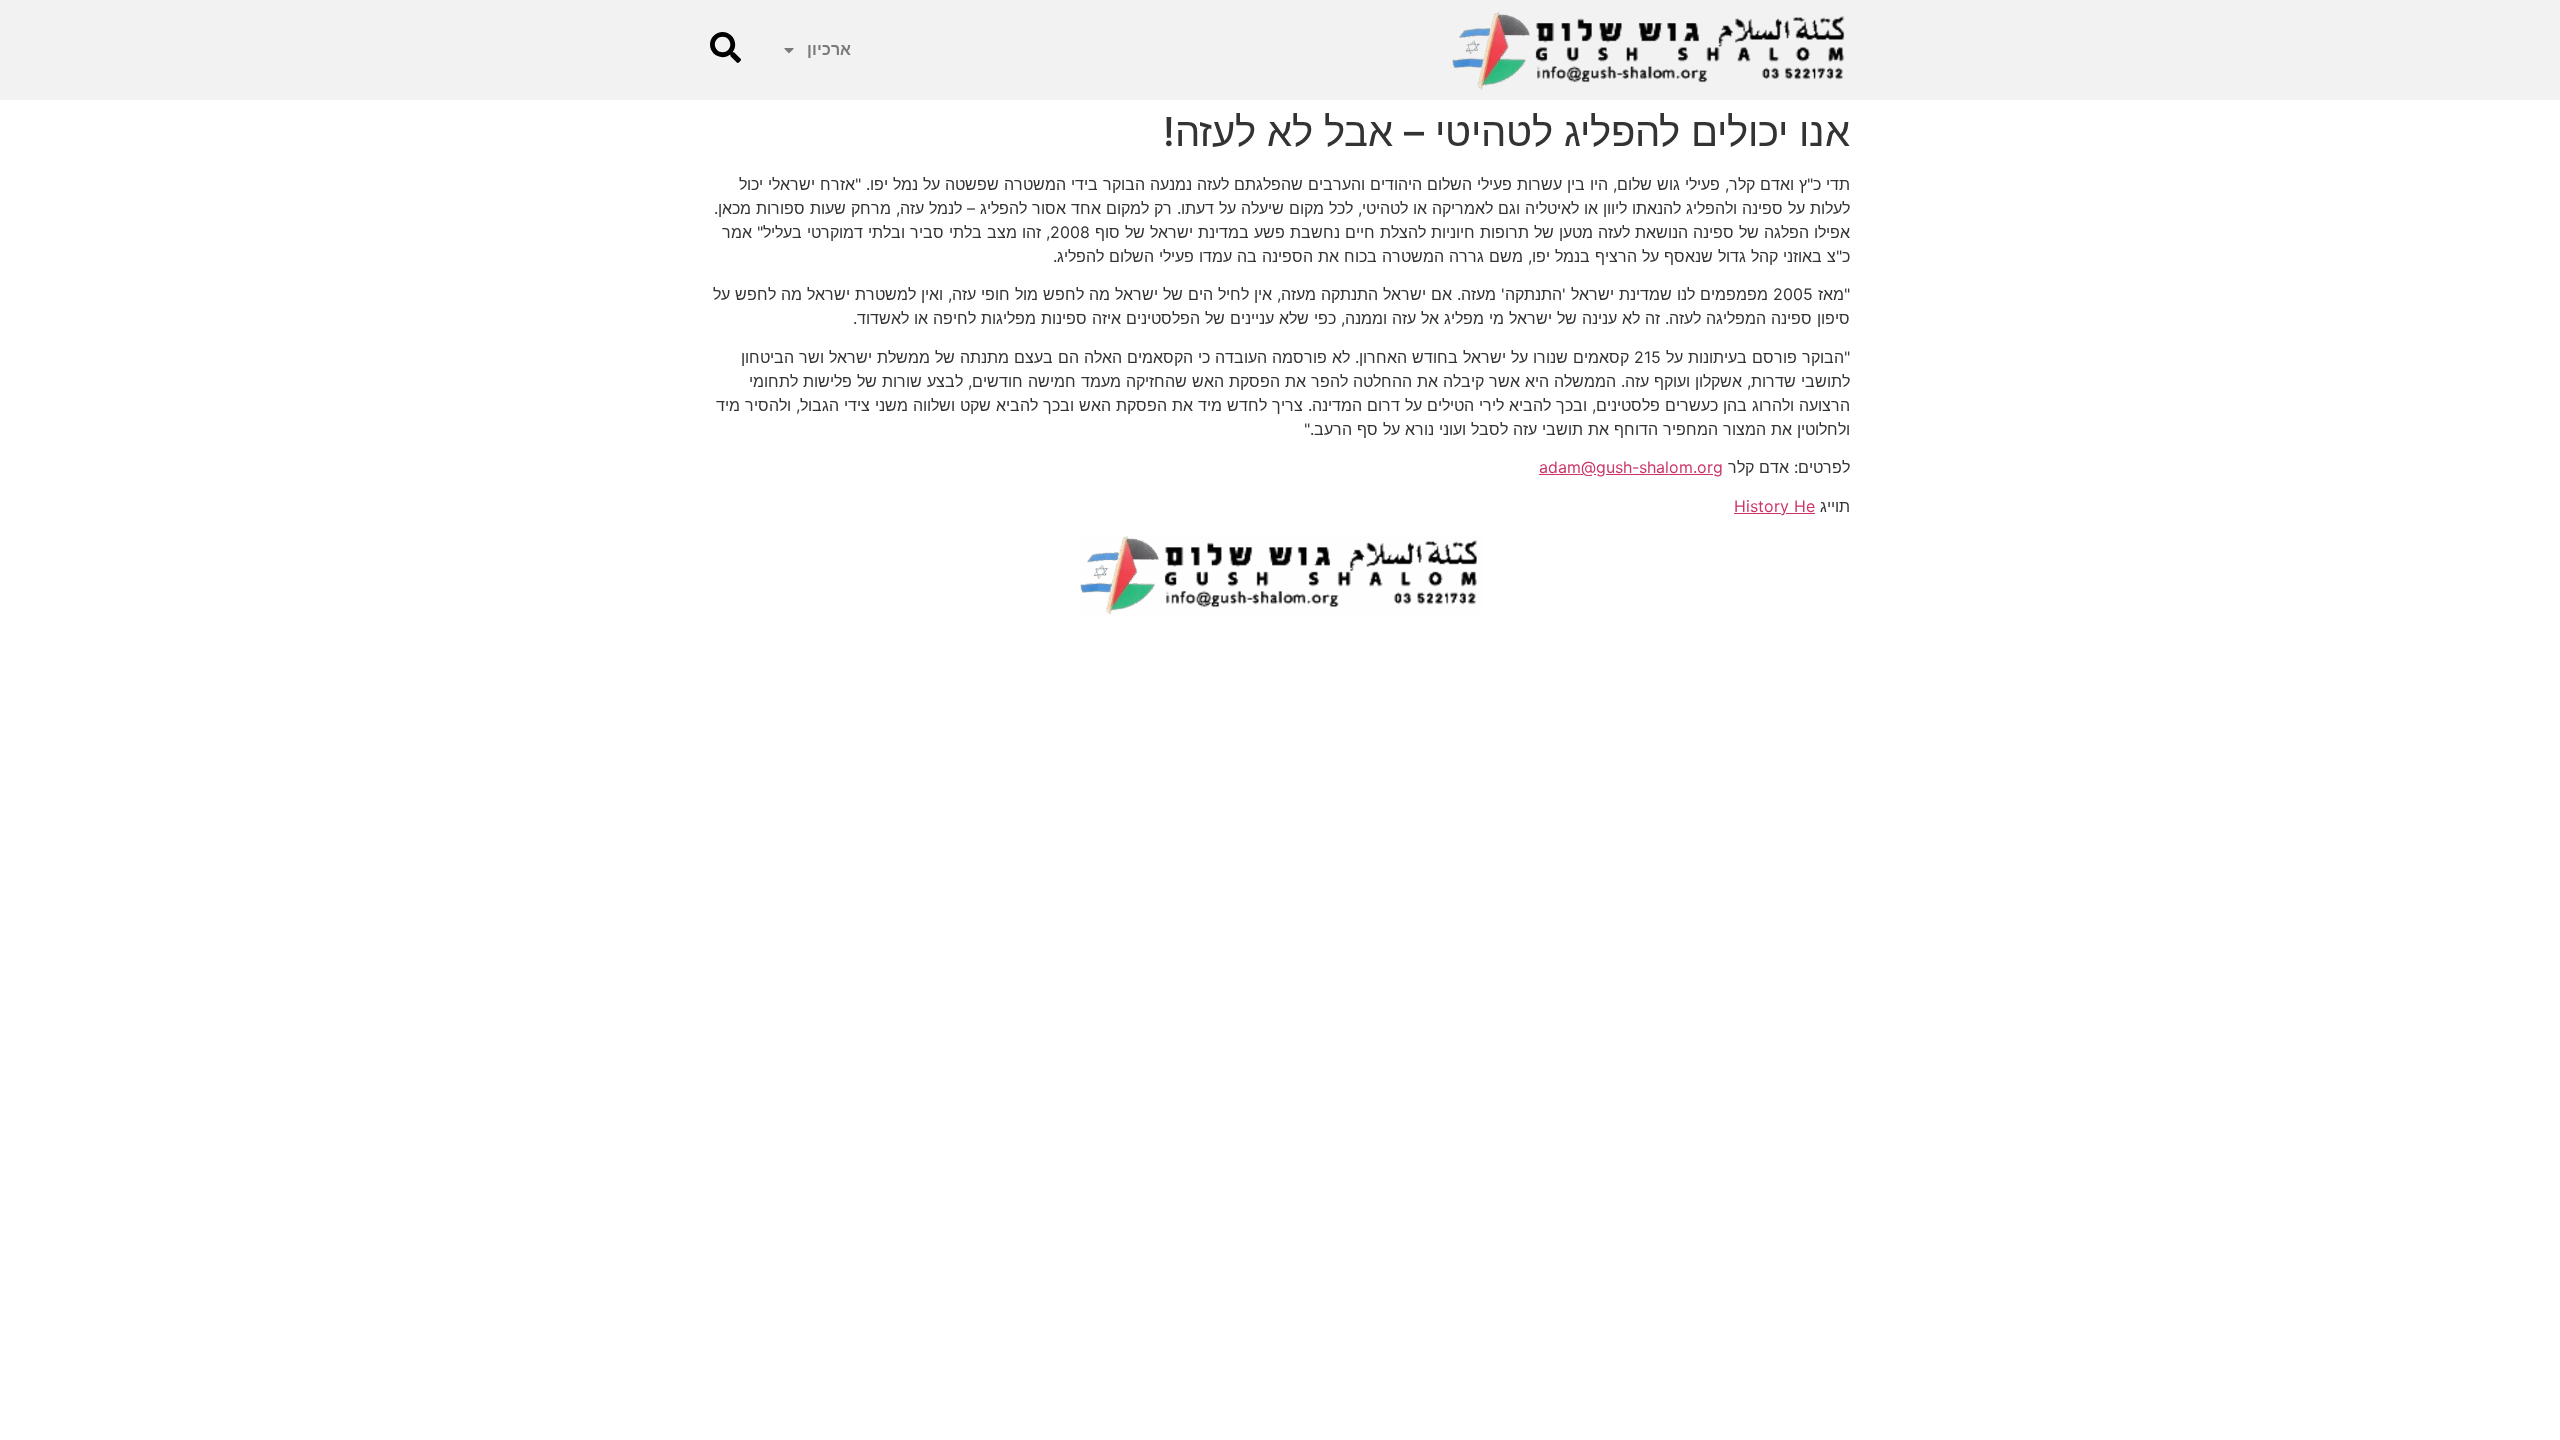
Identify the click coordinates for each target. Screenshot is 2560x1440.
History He (1774, 506)
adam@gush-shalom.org (1631, 467)
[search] (725, 47)
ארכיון (829, 49)
